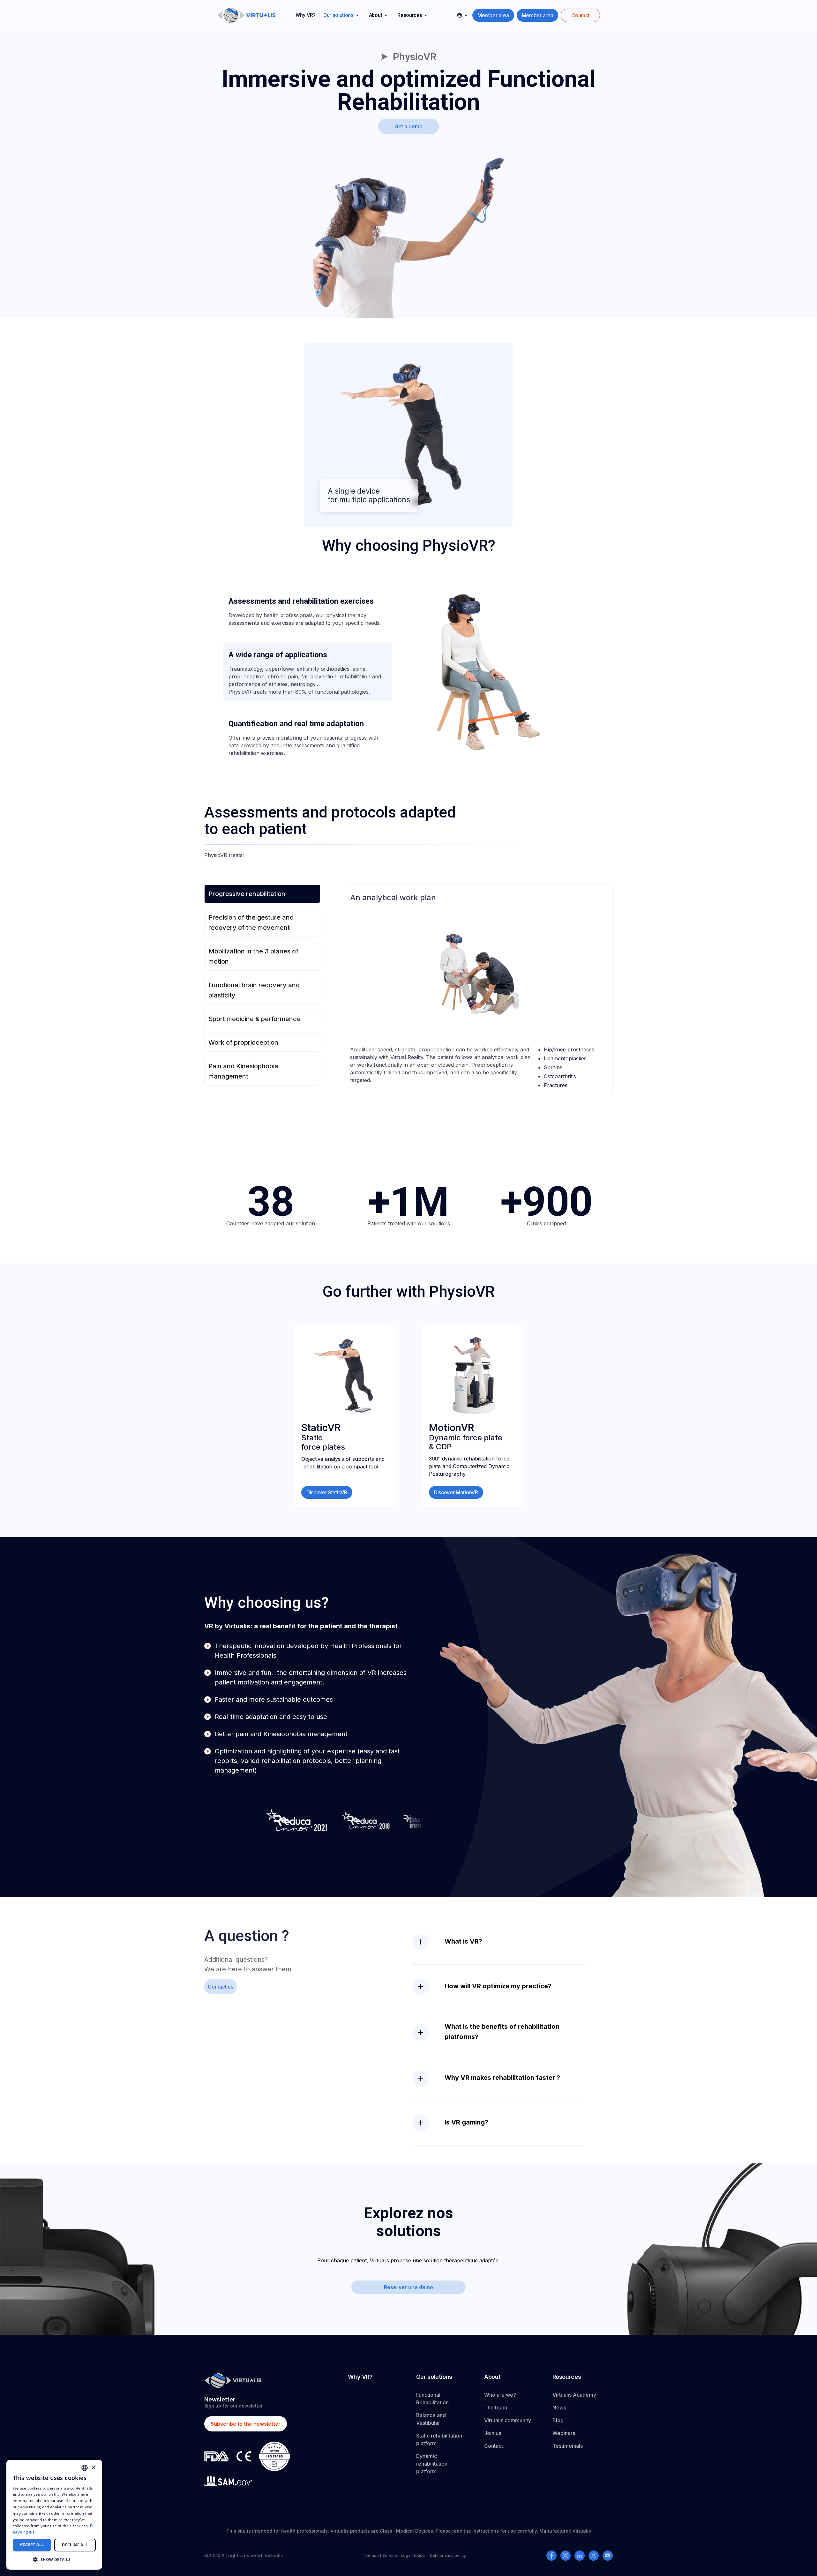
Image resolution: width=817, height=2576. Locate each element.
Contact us (221, 1987)
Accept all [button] (32, 2545)
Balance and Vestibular (431, 2419)
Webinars (564, 2433)
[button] (341, 15)
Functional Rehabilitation (432, 2399)
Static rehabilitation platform (439, 2439)
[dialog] (54, 2515)
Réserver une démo (408, 2287)
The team (496, 2408)
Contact (494, 2446)
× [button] (93, 2468)
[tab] (308, 611)
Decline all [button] (75, 2545)
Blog (558, 2420)
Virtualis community (508, 2420)
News (559, 2408)
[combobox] (85, 2468)
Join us (493, 2433)
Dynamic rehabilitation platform (432, 2464)
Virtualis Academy (574, 2395)
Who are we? (500, 2395)
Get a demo (408, 126)
